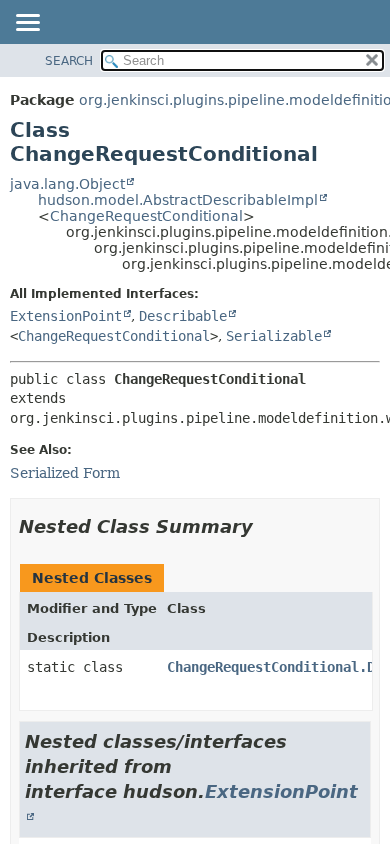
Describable (183, 316)
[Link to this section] (267, 526)
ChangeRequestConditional (146, 216)
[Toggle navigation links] (27, 24)
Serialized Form (65, 473)
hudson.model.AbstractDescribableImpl (178, 200)
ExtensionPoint (66, 316)
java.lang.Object (67, 184)
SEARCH (69, 61)
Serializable (274, 336)
